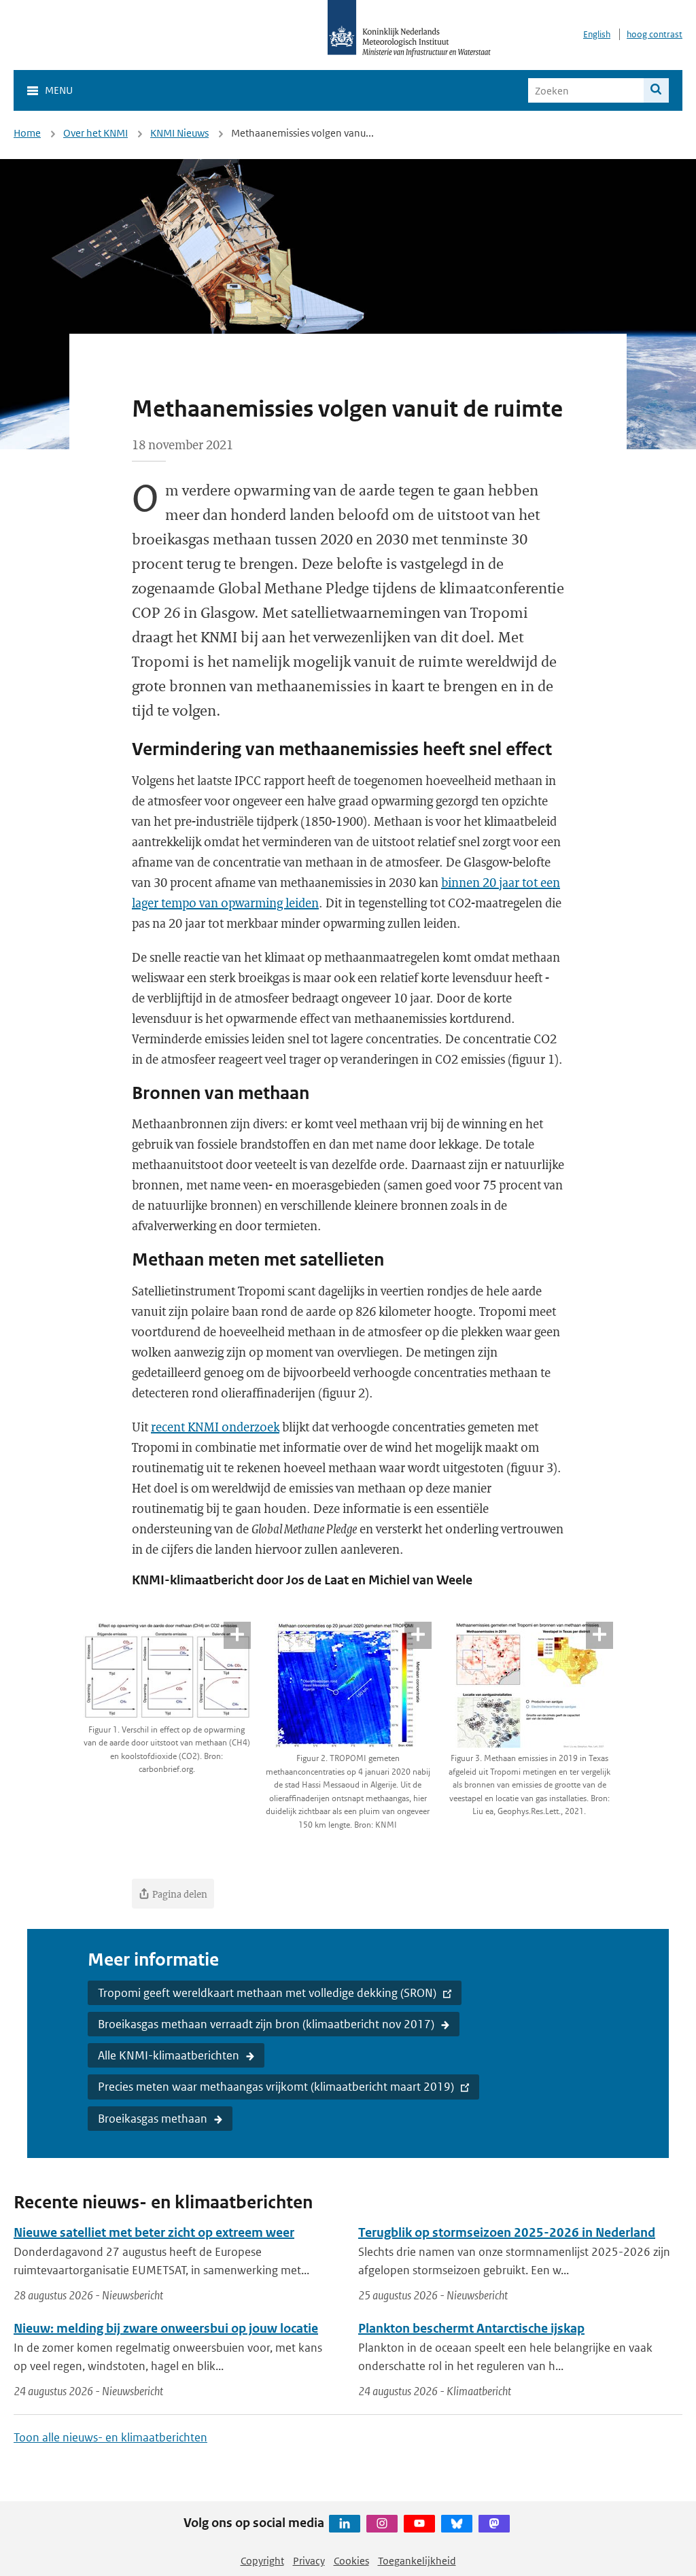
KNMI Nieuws (179, 133)
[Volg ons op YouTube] (419, 2524)
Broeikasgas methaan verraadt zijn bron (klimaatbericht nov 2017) (266, 2024)
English (597, 34)
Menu (59, 90)
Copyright (262, 2561)
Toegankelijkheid (417, 2561)
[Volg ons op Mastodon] (494, 2524)
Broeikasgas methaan (153, 2119)
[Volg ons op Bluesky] (457, 2524)
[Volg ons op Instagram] (382, 2524)
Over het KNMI (95, 133)
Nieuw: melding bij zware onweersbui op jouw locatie (166, 2328)
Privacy (309, 2561)
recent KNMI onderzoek (215, 1427)
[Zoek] (656, 90)
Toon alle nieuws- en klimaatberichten (110, 2437)
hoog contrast (655, 34)
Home (27, 133)
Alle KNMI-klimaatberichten (169, 2055)
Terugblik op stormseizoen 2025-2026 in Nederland (507, 2232)
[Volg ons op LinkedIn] (345, 2524)
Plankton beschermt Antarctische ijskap (471, 2328)
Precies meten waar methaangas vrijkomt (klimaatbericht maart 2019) (276, 2087)
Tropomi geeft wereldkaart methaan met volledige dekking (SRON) (267, 1993)
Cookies (351, 2561)
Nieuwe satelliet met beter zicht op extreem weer (154, 2232)
